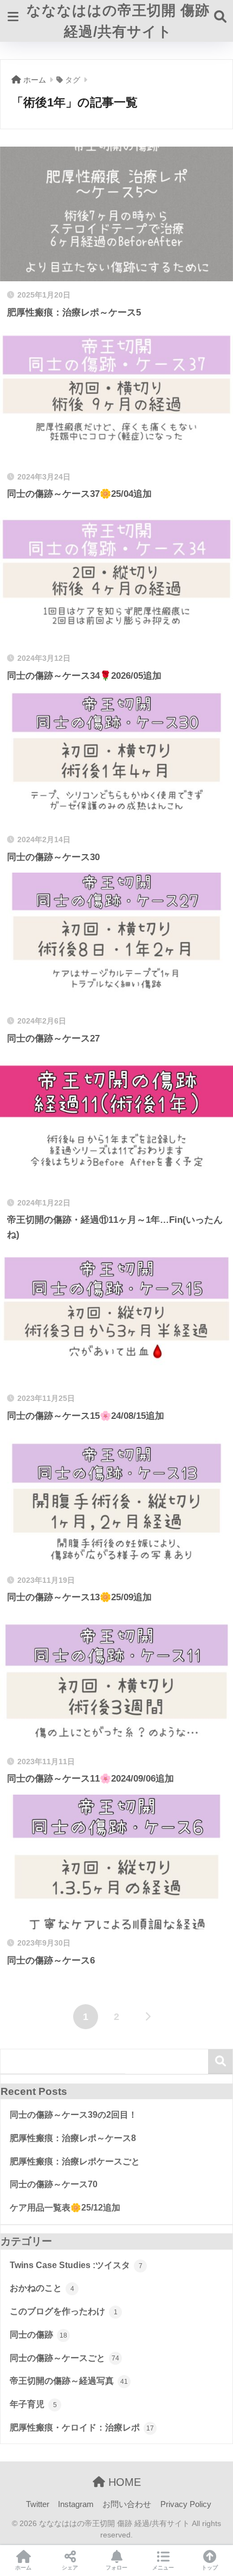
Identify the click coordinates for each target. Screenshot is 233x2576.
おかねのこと (42, 2288)
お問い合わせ (127, 2504)
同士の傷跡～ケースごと (64, 2358)
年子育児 (33, 2404)
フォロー (116, 2568)
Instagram (76, 2504)
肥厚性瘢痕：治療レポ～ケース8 (73, 2138)
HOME (123, 2482)
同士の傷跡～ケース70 (54, 2184)
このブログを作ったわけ (64, 2311)
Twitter (38, 2504)
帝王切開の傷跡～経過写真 (69, 2381)
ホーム (23, 2568)
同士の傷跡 (38, 2335)
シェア (70, 2568)
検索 (220, 2062)
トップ (210, 2568)
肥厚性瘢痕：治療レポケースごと (75, 2161)
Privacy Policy (186, 2504)
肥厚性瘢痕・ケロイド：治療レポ (82, 2427)
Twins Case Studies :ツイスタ (76, 2265)
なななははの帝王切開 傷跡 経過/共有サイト (118, 21)
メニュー (163, 2568)
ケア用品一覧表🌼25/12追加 (65, 2208)
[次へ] (147, 2017)
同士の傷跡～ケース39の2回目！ (73, 2115)
